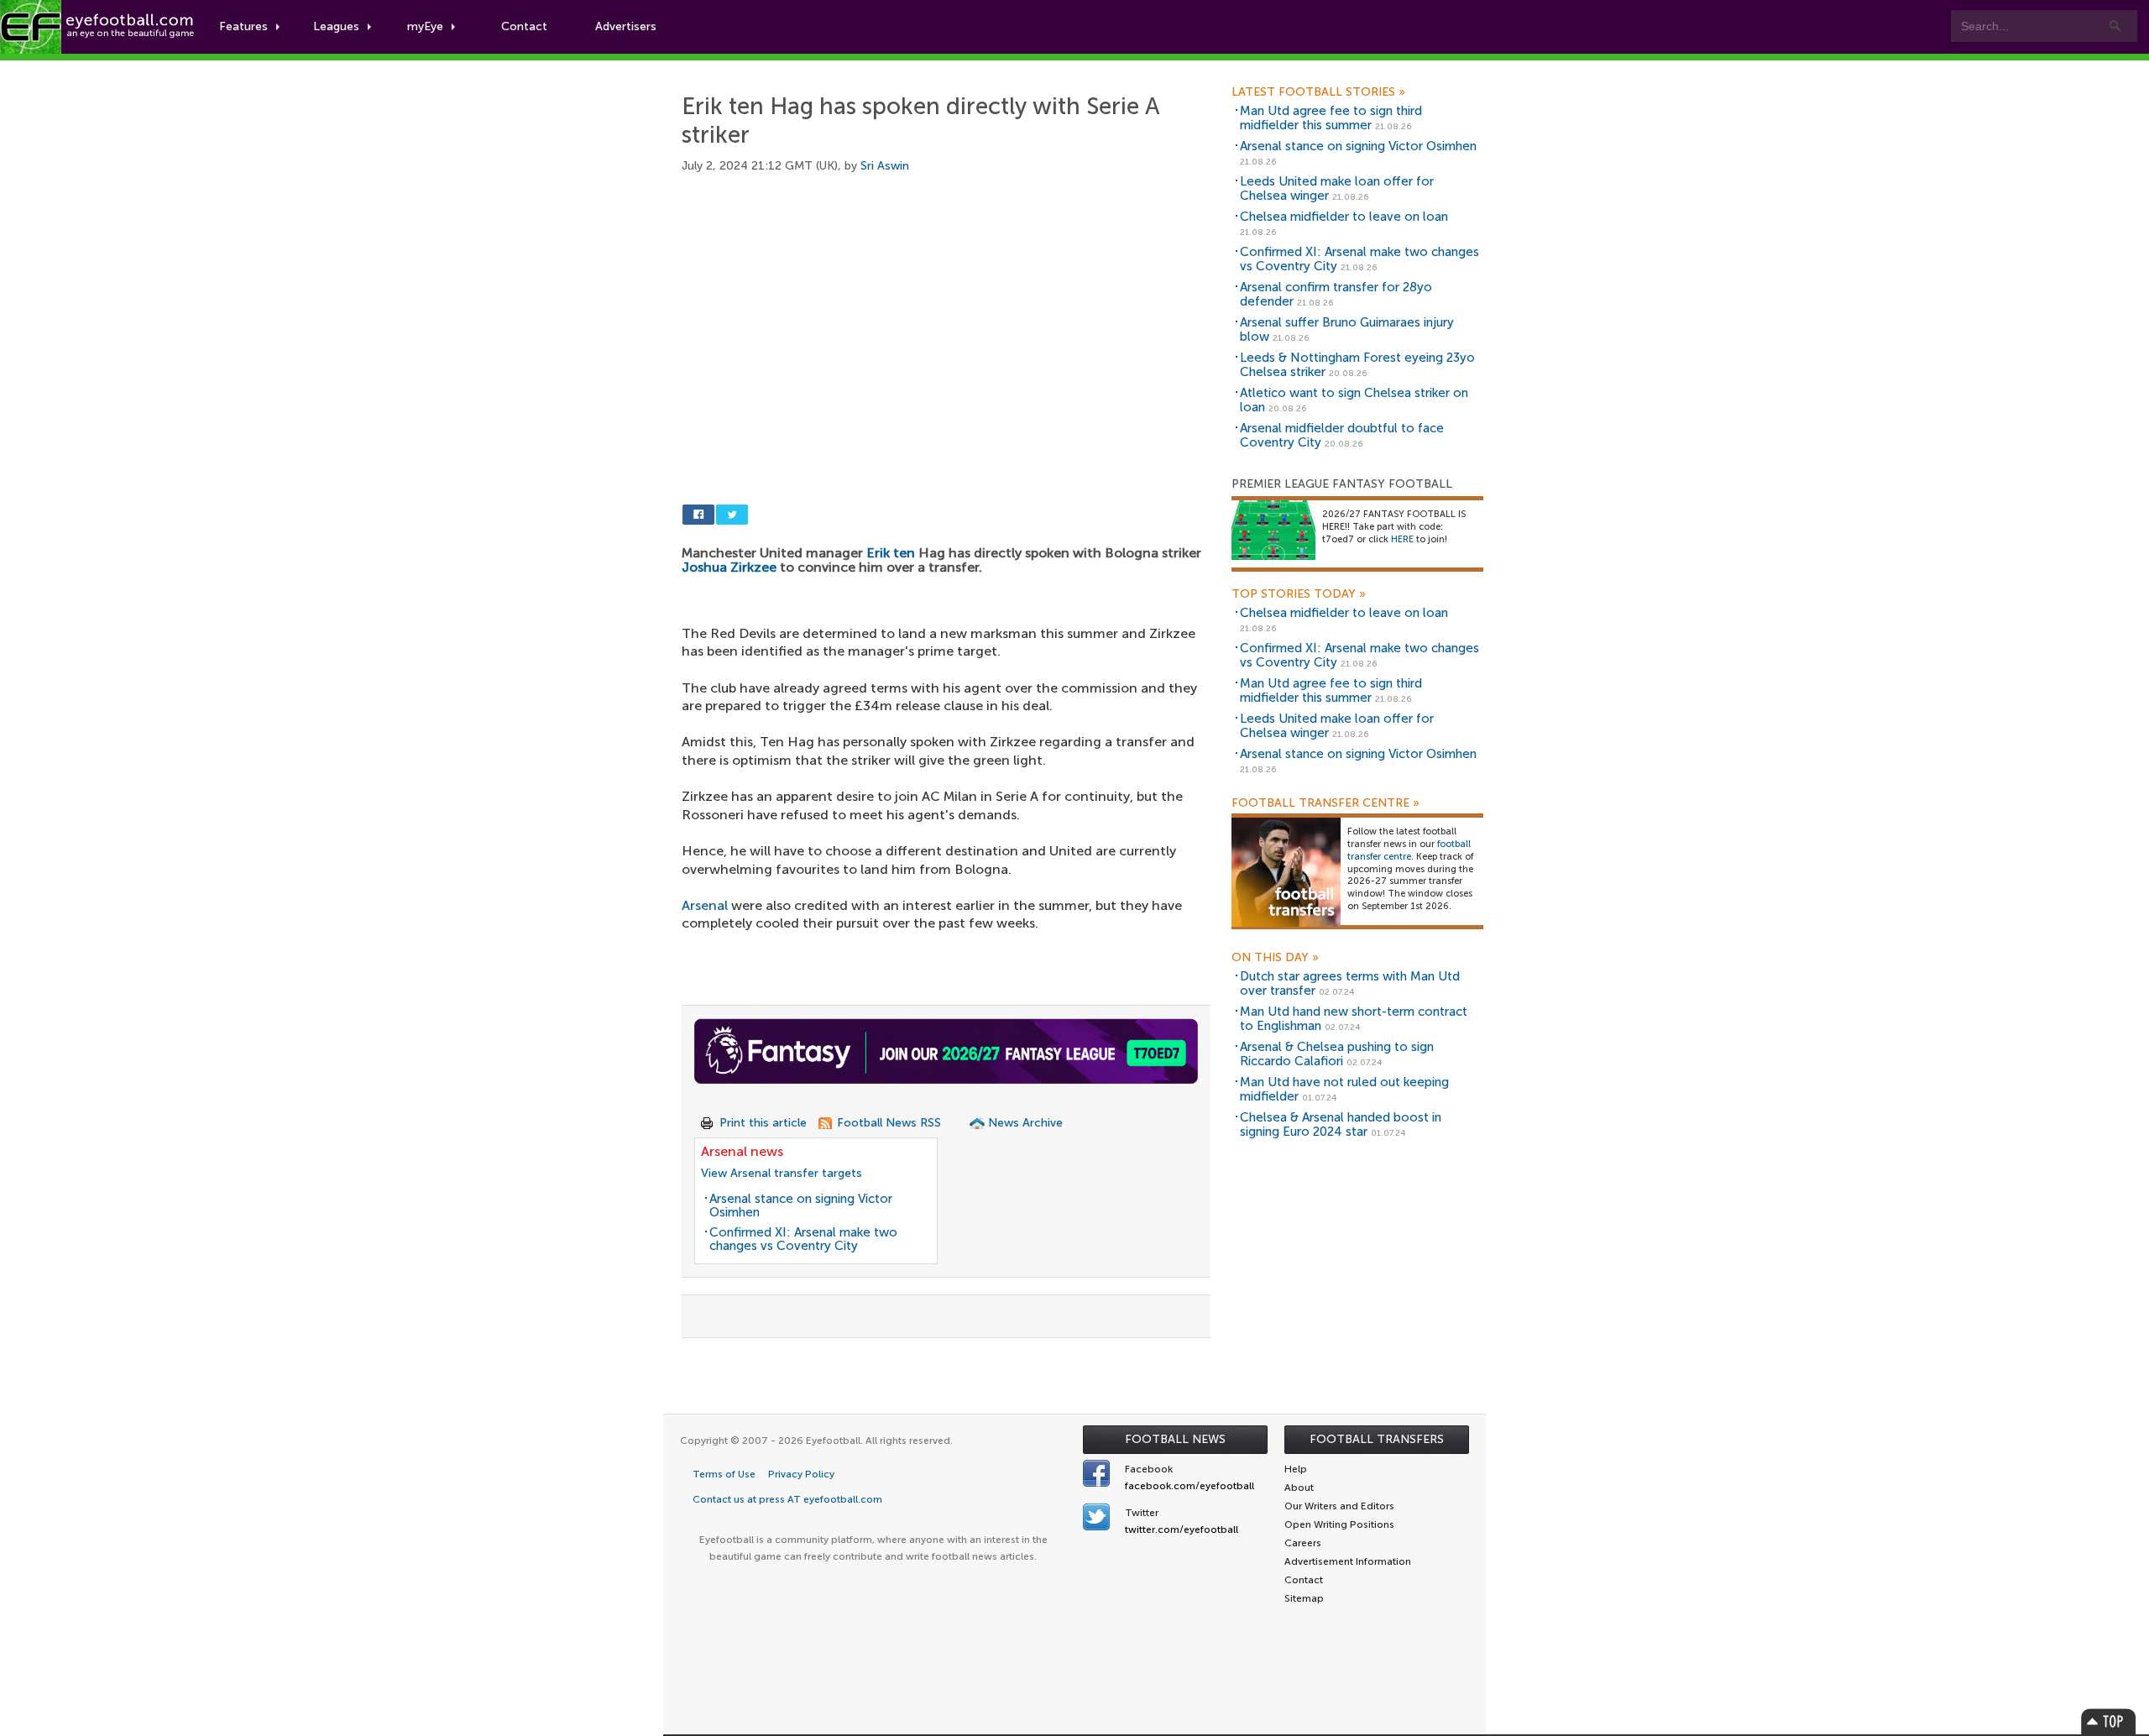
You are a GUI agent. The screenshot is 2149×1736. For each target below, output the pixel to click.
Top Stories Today (1299, 594)
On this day (1275, 958)
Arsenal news (742, 1151)
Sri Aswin (885, 166)
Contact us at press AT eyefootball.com (787, 1499)
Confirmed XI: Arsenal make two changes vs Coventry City (803, 1239)
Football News (1175, 1439)
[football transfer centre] (1286, 872)
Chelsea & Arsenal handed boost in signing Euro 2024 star (1341, 1124)
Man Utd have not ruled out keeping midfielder (1344, 1089)
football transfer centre (1409, 850)
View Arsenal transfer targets (782, 1173)
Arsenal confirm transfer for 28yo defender (1336, 294)
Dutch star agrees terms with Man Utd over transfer (1350, 983)
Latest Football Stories (1318, 92)
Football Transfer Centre (1325, 803)
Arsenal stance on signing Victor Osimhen (801, 1206)
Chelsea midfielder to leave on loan (1344, 217)
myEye (425, 26)
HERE (1402, 539)
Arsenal (705, 905)
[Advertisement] (950, 319)
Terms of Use (724, 1474)
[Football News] (98, 27)
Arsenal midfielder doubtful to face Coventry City (1342, 435)
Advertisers (626, 26)
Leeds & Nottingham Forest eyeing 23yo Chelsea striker (1357, 365)
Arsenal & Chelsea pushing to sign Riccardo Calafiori (1337, 1054)
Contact (524, 26)
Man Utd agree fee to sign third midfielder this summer (1331, 118)
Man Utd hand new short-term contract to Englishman (1354, 1019)
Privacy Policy (801, 1474)
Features (243, 26)
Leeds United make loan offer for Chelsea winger (1337, 188)
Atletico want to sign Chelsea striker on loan (1354, 400)
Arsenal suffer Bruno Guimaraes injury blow (1347, 329)
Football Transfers (1377, 1439)
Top (2109, 1721)
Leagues (336, 26)
